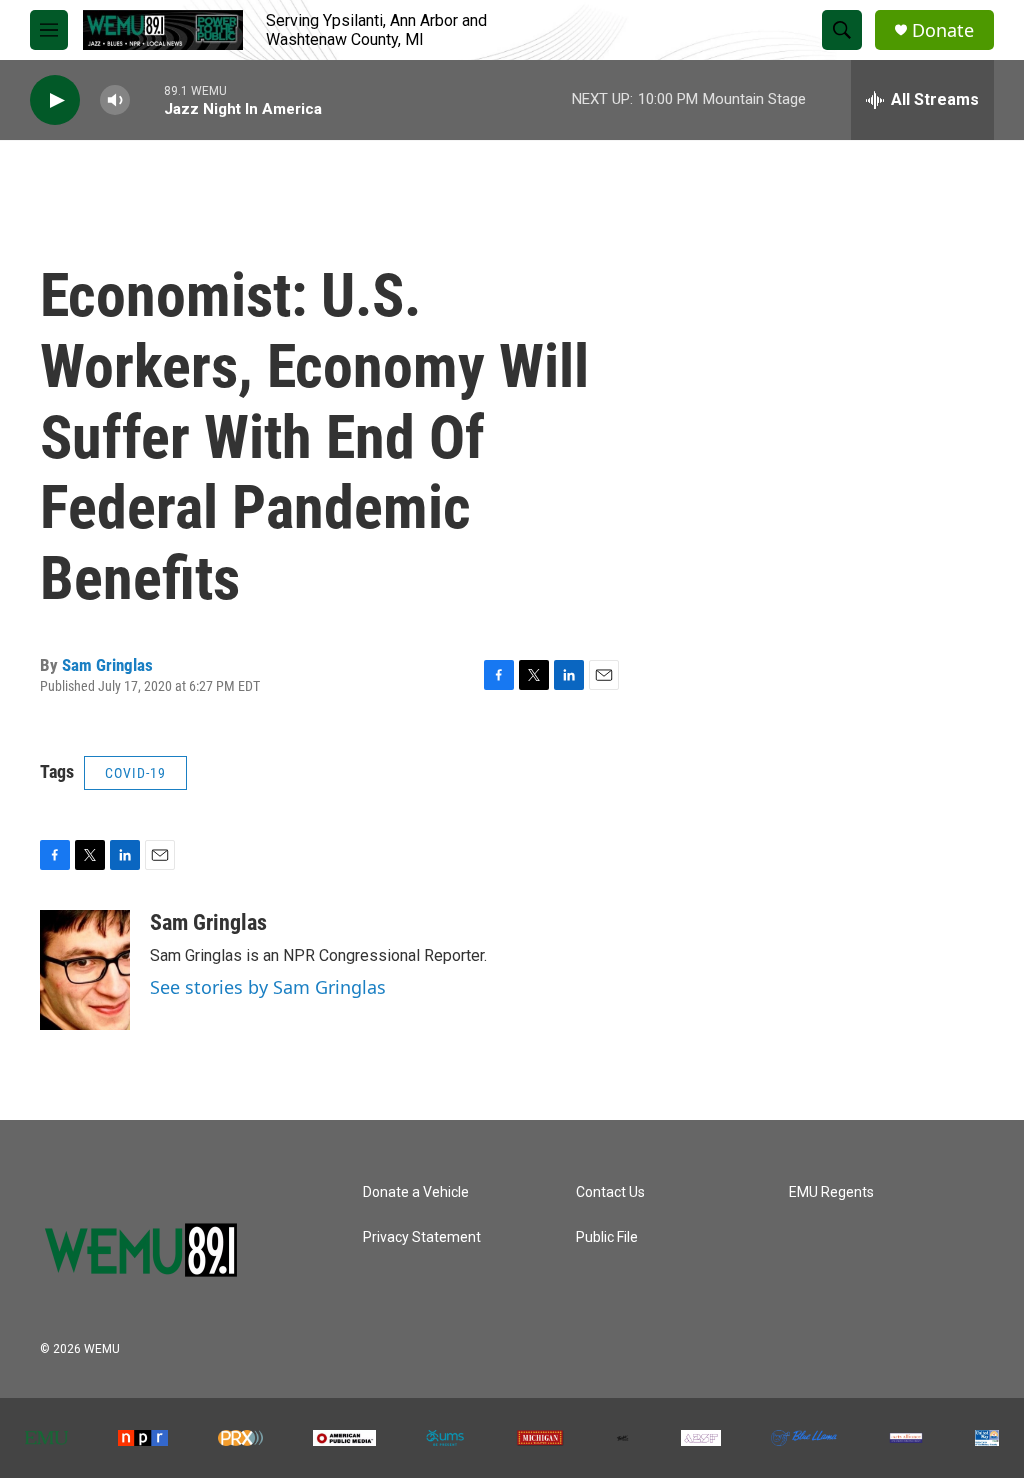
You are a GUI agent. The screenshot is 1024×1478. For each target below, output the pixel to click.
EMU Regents (831, 1192)
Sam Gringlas (107, 665)
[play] (55, 100)
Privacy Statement (422, 1237)
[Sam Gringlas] (85, 970)
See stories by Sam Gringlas (268, 987)
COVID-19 (135, 773)
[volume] (115, 100)
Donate (943, 30)
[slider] (147, 99)
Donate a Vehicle (416, 1192)
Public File (607, 1237)
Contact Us (610, 1192)
